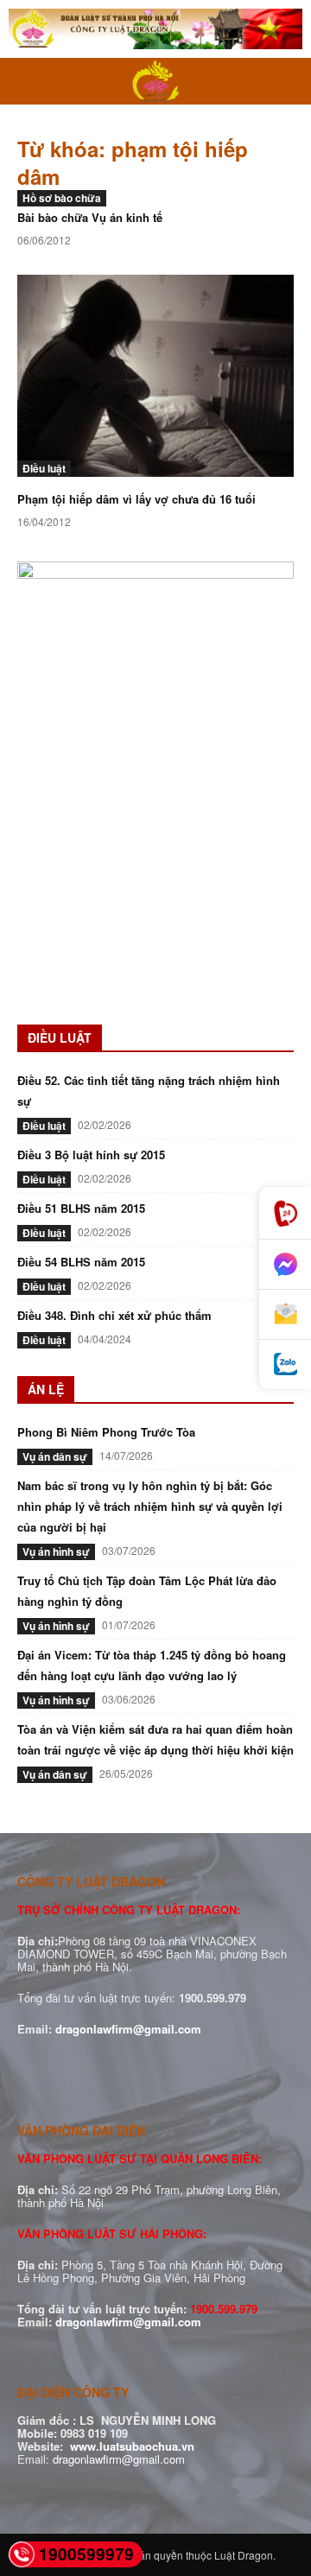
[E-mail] (285, 1315)
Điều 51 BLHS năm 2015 (81, 1208)
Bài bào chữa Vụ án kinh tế (90, 217)
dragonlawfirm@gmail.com (128, 2029)
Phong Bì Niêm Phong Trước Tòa (106, 1432)
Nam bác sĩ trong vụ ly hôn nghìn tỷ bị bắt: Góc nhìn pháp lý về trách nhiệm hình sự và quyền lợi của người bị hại (150, 1506)
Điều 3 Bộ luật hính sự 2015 (91, 1155)
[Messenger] (285, 1265)
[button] (29, 81)
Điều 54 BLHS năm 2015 (81, 1262)
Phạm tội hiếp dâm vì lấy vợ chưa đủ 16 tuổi (136, 499)
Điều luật (44, 468)
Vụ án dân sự (55, 1456)
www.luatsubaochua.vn (132, 2446)
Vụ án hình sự (56, 1551)
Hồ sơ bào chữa (62, 198)
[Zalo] (285, 1364)
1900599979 (86, 2554)
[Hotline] (285, 1213)
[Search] (287, 81)
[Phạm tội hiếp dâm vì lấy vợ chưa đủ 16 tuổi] (155, 376)
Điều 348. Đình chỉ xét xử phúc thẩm (114, 1315)
